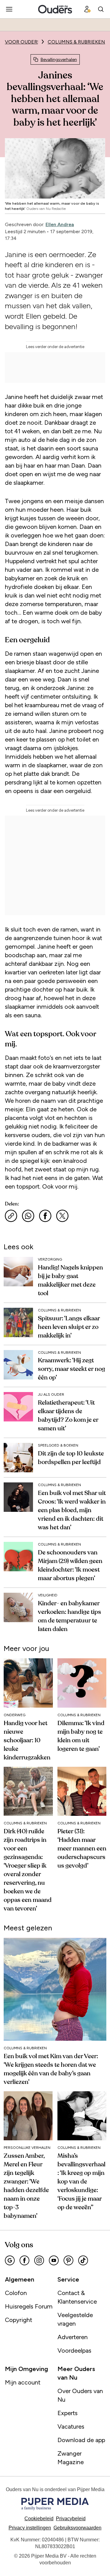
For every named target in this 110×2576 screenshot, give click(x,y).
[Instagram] (39, 2260)
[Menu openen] (9, 9)
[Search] (101, 9)
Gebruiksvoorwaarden (77, 2528)
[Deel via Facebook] (45, 1216)
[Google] (10, 2260)
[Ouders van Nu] (55, 9)
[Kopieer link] (11, 1216)
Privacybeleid (71, 2519)
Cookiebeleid (39, 2519)
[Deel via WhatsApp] (28, 1216)
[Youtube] (54, 2260)
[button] (30, 2528)
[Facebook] (24, 2260)
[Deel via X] (62, 1216)
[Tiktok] (83, 2260)
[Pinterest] (68, 2260)
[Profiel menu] (87, 9)
